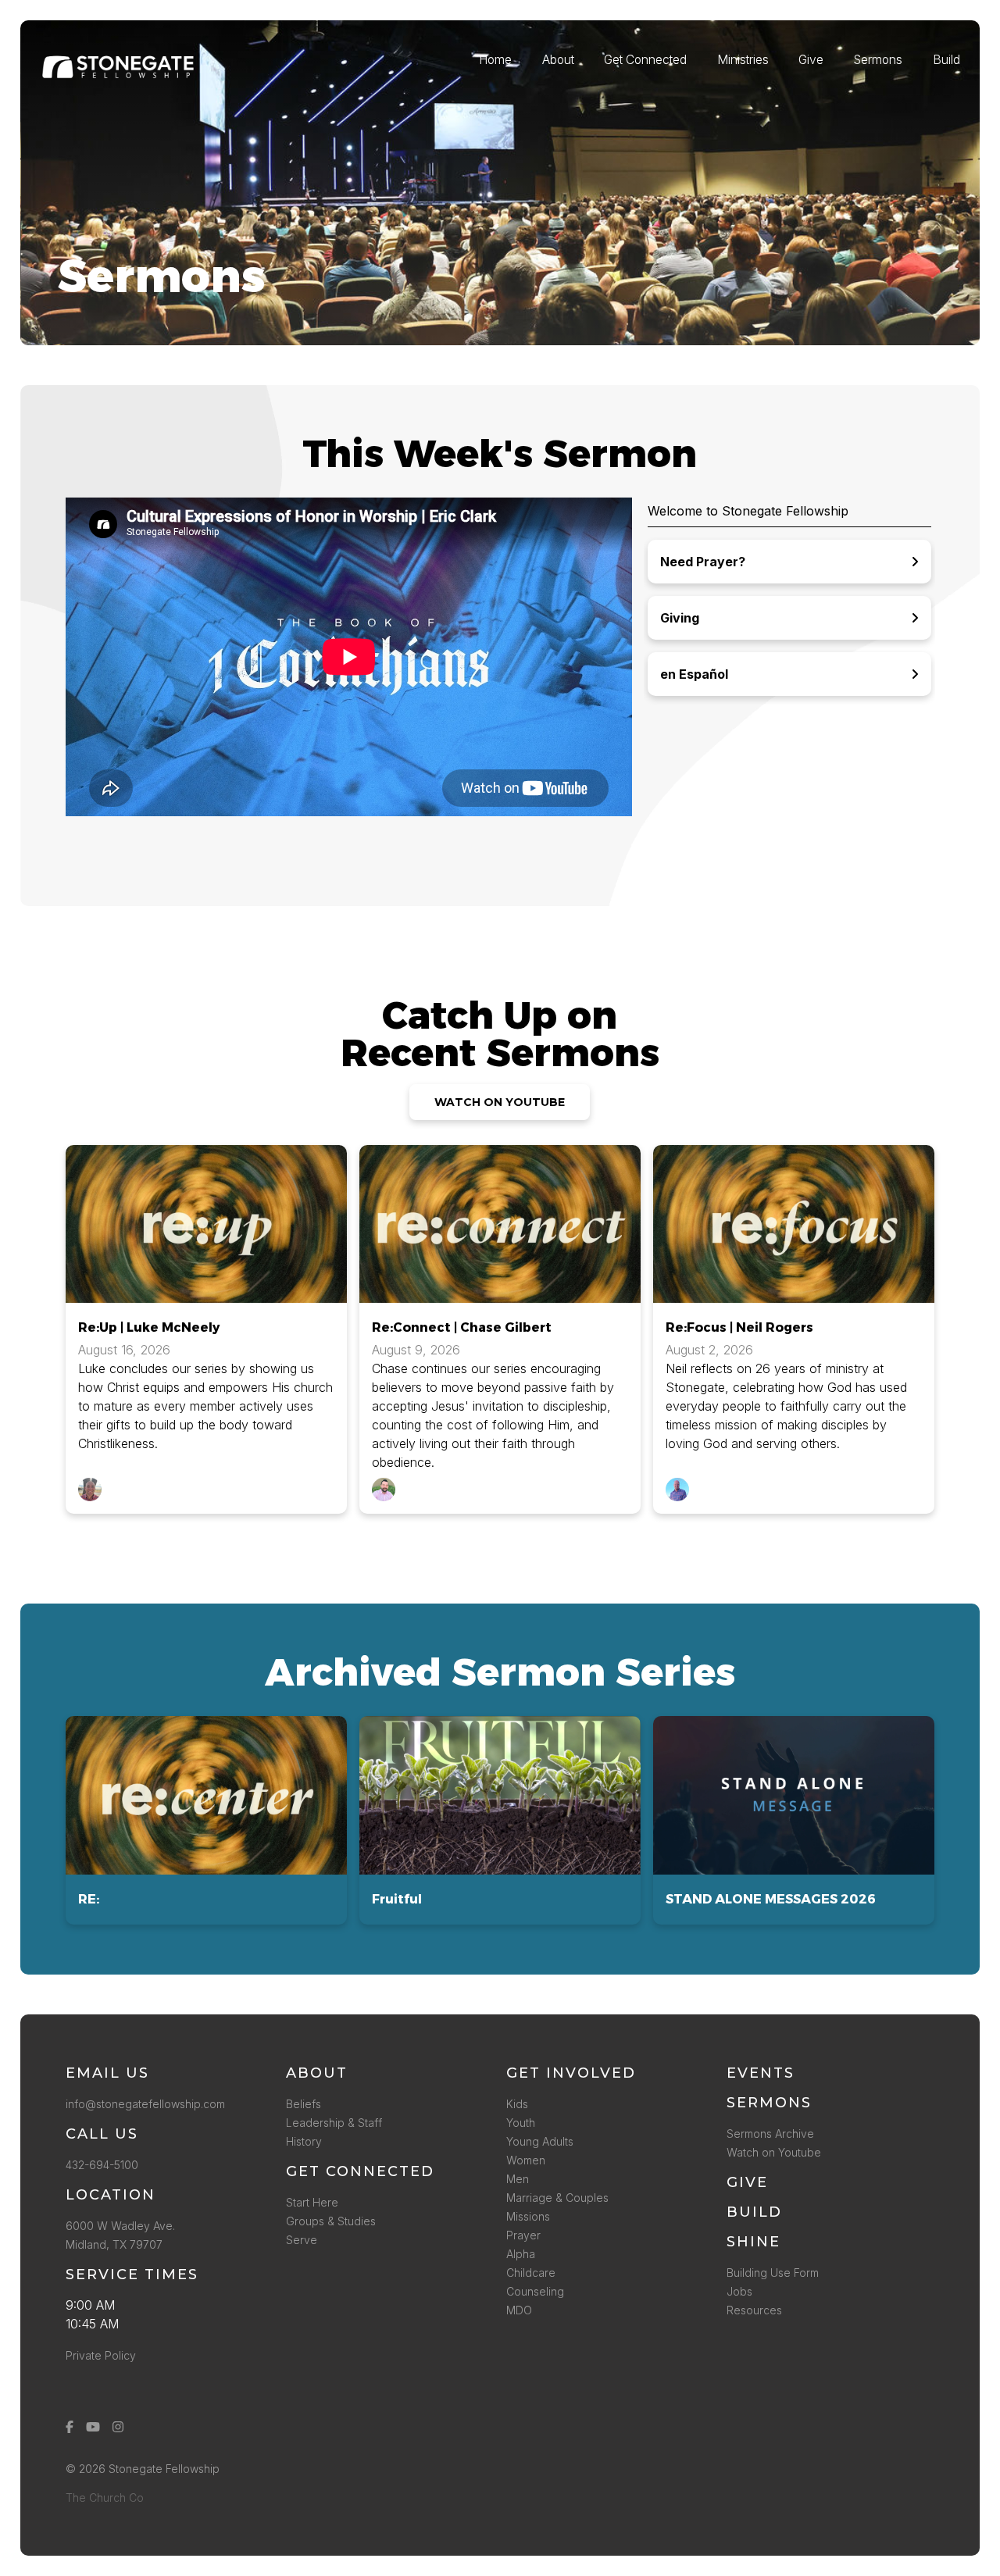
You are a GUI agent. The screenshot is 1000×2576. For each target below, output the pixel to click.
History (304, 2141)
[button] (206, 1820)
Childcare (531, 2273)
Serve (302, 2240)
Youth (521, 2123)
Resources (754, 2310)
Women (526, 2160)
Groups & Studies (331, 2221)
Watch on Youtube (774, 2152)
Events (761, 2073)
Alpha (521, 2254)
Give (747, 2182)
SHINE (754, 2242)
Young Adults (540, 2141)
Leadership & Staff (334, 2123)
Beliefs (304, 2104)
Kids (517, 2104)
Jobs (739, 2291)
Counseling (535, 2291)
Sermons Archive (770, 2134)
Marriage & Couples (557, 2198)
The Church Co (105, 2498)
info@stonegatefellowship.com (145, 2104)
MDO (519, 2310)
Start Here (312, 2202)
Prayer (523, 2235)
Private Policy (101, 2355)
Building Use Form (773, 2273)
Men (518, 2179)
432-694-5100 (105, 2165)
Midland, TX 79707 (114, 2244)
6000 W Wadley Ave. (120, 2226)
